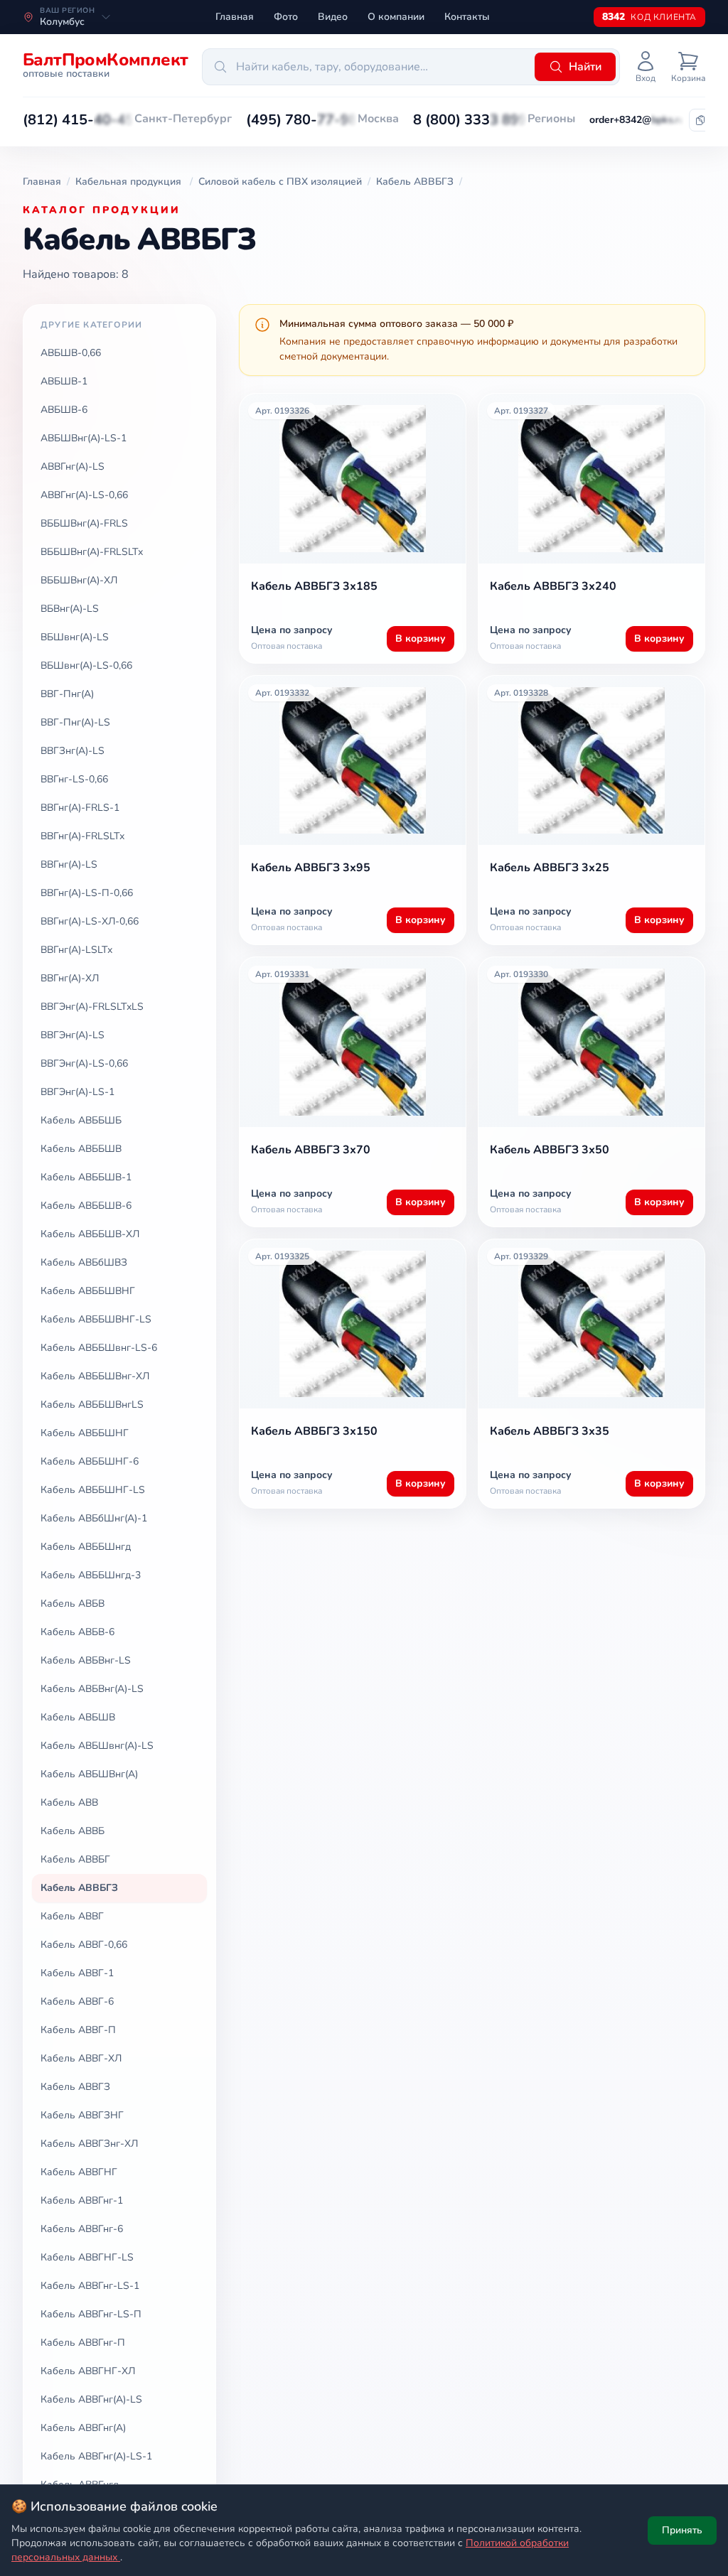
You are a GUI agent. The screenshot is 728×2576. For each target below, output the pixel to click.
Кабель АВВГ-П (78, 2030)
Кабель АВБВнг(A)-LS (92, 1689)
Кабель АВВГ (72, 1916)
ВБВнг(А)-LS (70, 609)
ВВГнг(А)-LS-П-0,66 (87, 893)
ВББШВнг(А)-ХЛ (79, 580)
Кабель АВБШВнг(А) (89, 1774)
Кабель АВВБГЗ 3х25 (550, 868)
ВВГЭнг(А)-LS (73, 1035)
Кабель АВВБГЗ (79, 1888)
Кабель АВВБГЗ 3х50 (550, 1150)
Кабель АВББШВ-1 (86, 1177)
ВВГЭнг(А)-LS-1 (77, 1092)
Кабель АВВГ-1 (77, 1973)
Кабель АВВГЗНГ (82, 2115)
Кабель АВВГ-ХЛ (81, 2058)
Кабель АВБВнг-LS (86, 1660)
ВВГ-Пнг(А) (67, 694)
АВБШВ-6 (64, 410)
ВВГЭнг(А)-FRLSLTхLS (92, 1007)
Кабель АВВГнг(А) (83, 2428)
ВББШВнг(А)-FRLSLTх (92, 552)
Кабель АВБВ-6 (77, 1632)
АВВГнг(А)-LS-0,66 (84, 495)
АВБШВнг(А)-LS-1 (84, 438)
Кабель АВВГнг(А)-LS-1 (96, 2456)
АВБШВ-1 (64, 381)
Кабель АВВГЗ (75, 2087)
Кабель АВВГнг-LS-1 (90, 2286)
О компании (396, 17)
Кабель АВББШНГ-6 (90, 1461)
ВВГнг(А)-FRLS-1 (80, 808)
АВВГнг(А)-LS (73, 467)
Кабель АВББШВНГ (88, 1291)
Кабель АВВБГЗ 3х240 (553, 586)
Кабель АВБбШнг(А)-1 (94, 1518)
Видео (333, 17)
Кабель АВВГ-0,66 (84, 1945)
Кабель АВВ (69, 1802)
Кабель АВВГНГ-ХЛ (88, 2371)
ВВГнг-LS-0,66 (74, 779)
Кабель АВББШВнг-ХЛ (95, 1376)
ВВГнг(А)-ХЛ (70, 978)
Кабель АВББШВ (81, 1149)
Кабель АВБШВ (78, 1717)
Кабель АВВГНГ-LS (87, 2257)
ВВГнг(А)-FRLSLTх (82, 836)
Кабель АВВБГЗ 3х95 (311, 868)
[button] (79, 120)
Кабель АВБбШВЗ (84, 1262)
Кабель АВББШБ (81, 1120)
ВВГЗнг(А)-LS (73, 751)
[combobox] (366, 67)
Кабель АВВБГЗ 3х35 (550, 1431)
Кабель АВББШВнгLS (92, 1405)
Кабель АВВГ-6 (77, 2001)
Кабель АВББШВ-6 (86, 1206)
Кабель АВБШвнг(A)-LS (97, 1746)
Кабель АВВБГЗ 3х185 (314, 586)
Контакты (467, 17)
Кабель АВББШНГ (85, 1433)
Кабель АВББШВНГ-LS (96, 1319)
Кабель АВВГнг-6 (82, 2229)
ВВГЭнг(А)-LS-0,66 (84, 1063)
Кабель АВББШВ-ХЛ (90, 1234)
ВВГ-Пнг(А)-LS (75, 722)
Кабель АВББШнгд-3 (91, 1575)
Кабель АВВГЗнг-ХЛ (89, 2144)
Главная (235, 17)
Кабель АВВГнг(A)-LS (91, 2399)
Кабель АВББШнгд (86, 1547)
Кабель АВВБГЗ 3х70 (311, 1150)
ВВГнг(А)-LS (69, 864)
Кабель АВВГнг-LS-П (91, 2314)
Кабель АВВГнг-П (83, 2343)
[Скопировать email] (700, 120)
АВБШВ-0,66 (71, 353)
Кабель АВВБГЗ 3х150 (314, 1431)
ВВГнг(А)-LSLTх (76, 950)
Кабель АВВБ (73, 1831)
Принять (682, 2530)
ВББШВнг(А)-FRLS (84, 523)
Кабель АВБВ (73, 1604)
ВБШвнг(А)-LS (75, 637)
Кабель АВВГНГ (79, 2172)
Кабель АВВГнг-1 (82, 2200)
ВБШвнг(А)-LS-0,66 (86, 665)
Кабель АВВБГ (75, 1859)
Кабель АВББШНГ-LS (93, 1490)
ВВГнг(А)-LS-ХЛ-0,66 (90, 921)
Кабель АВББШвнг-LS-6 (99, 1348)
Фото (286, 17)
